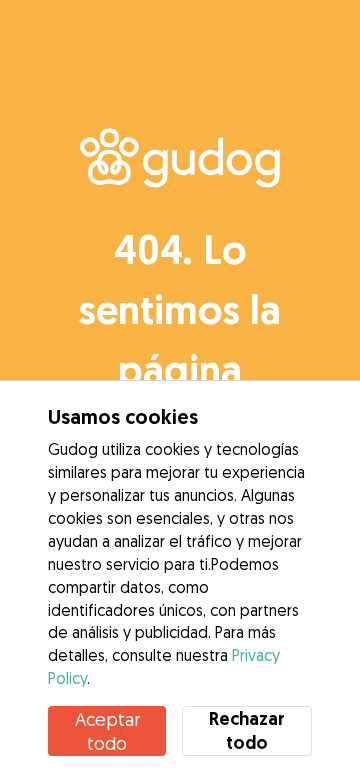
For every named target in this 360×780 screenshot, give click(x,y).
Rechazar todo (247, 730)
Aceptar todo (107, 731)
